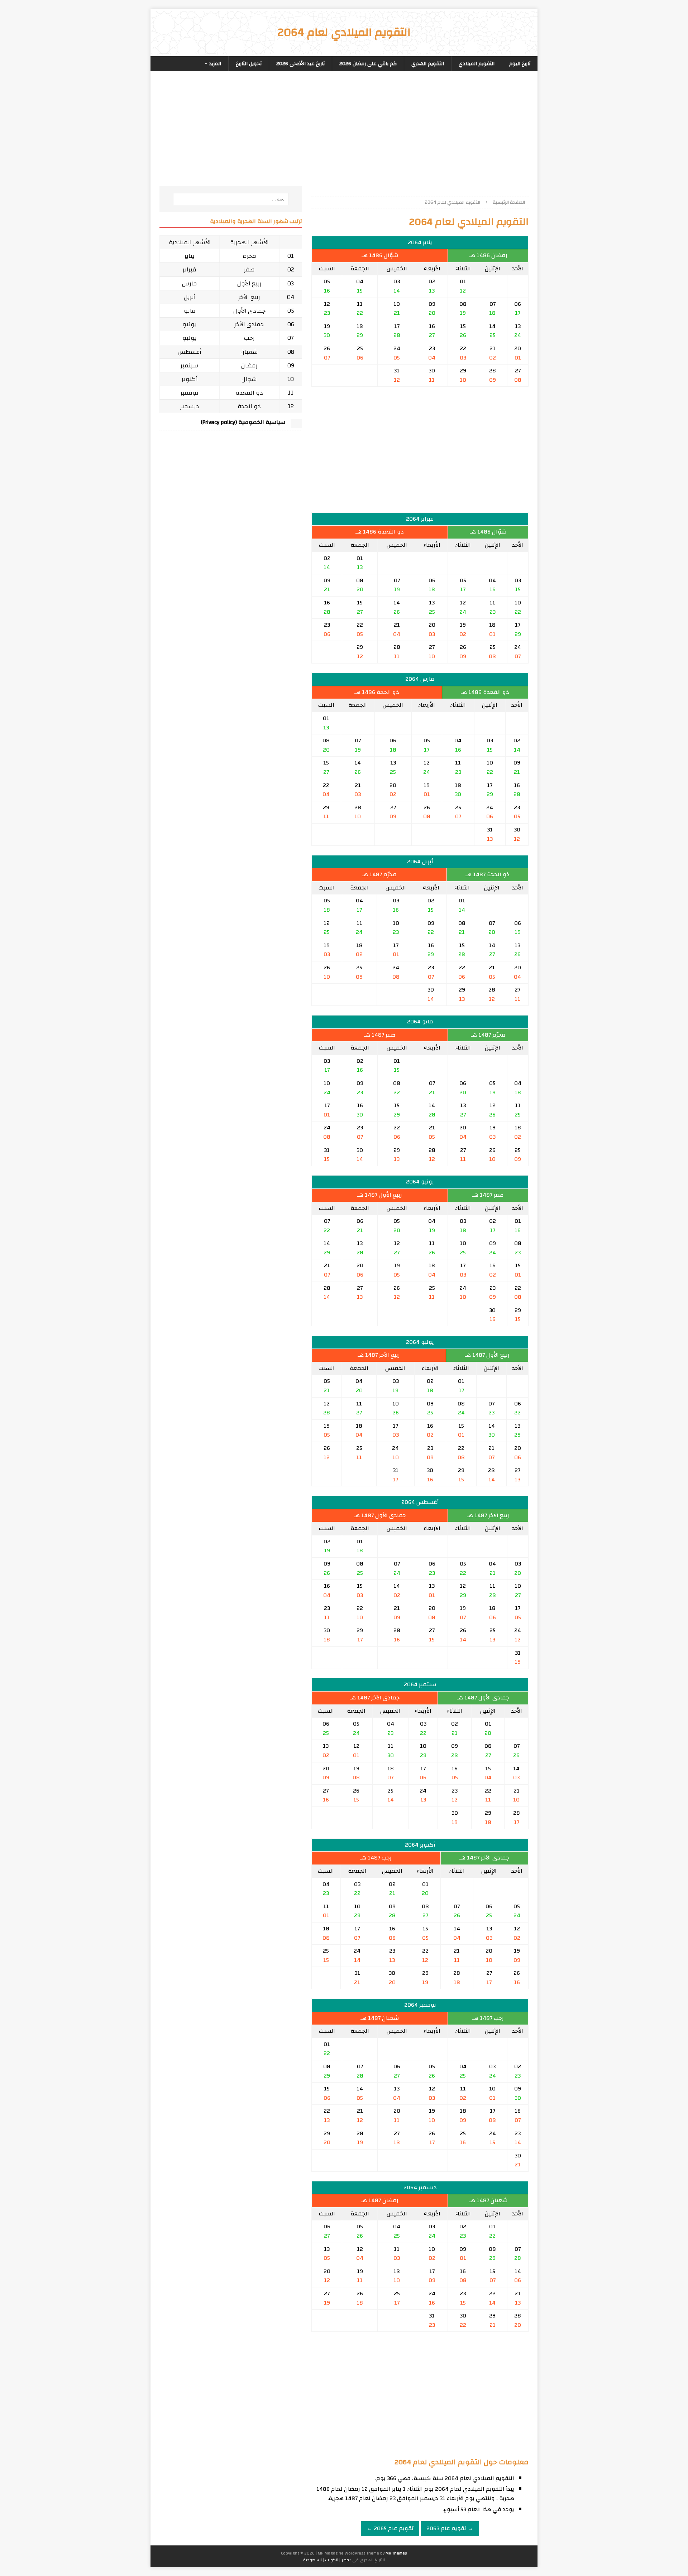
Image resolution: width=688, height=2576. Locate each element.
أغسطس (190, 352)
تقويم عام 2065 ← (390, 2528)
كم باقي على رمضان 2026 (368, 64)
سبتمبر (190, 365)
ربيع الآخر (249, 297)
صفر (249, 269)
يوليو (190, 338)
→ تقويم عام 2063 (450, 2528)
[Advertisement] (420, 136)
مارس (190, 283)
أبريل (190, 297)
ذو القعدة (249, 393)
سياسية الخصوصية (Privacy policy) (243, 422)
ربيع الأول (249, 283)
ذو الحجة (249, 406)
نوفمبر (190, 393)
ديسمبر (190, 406)
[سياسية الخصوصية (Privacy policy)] (296, 424)
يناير (190, 256)
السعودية (312, 2560)
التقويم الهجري (428, 64)
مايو (190, 311)
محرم (249, 256)
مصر (345, 2560)
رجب (249, 338)
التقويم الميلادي (477, 64)
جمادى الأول (249, 311)
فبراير (190, 269)
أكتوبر (190, 379)
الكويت (332, 2560)
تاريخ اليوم (520, 64)
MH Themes (396, 2553)
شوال (249, 379)
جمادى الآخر (249, 324)
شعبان (249, 352)
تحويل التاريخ (249, 64)
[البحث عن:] (231, 199)
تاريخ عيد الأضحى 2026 (300, 64)
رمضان (249, 365)
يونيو (190, 324)
